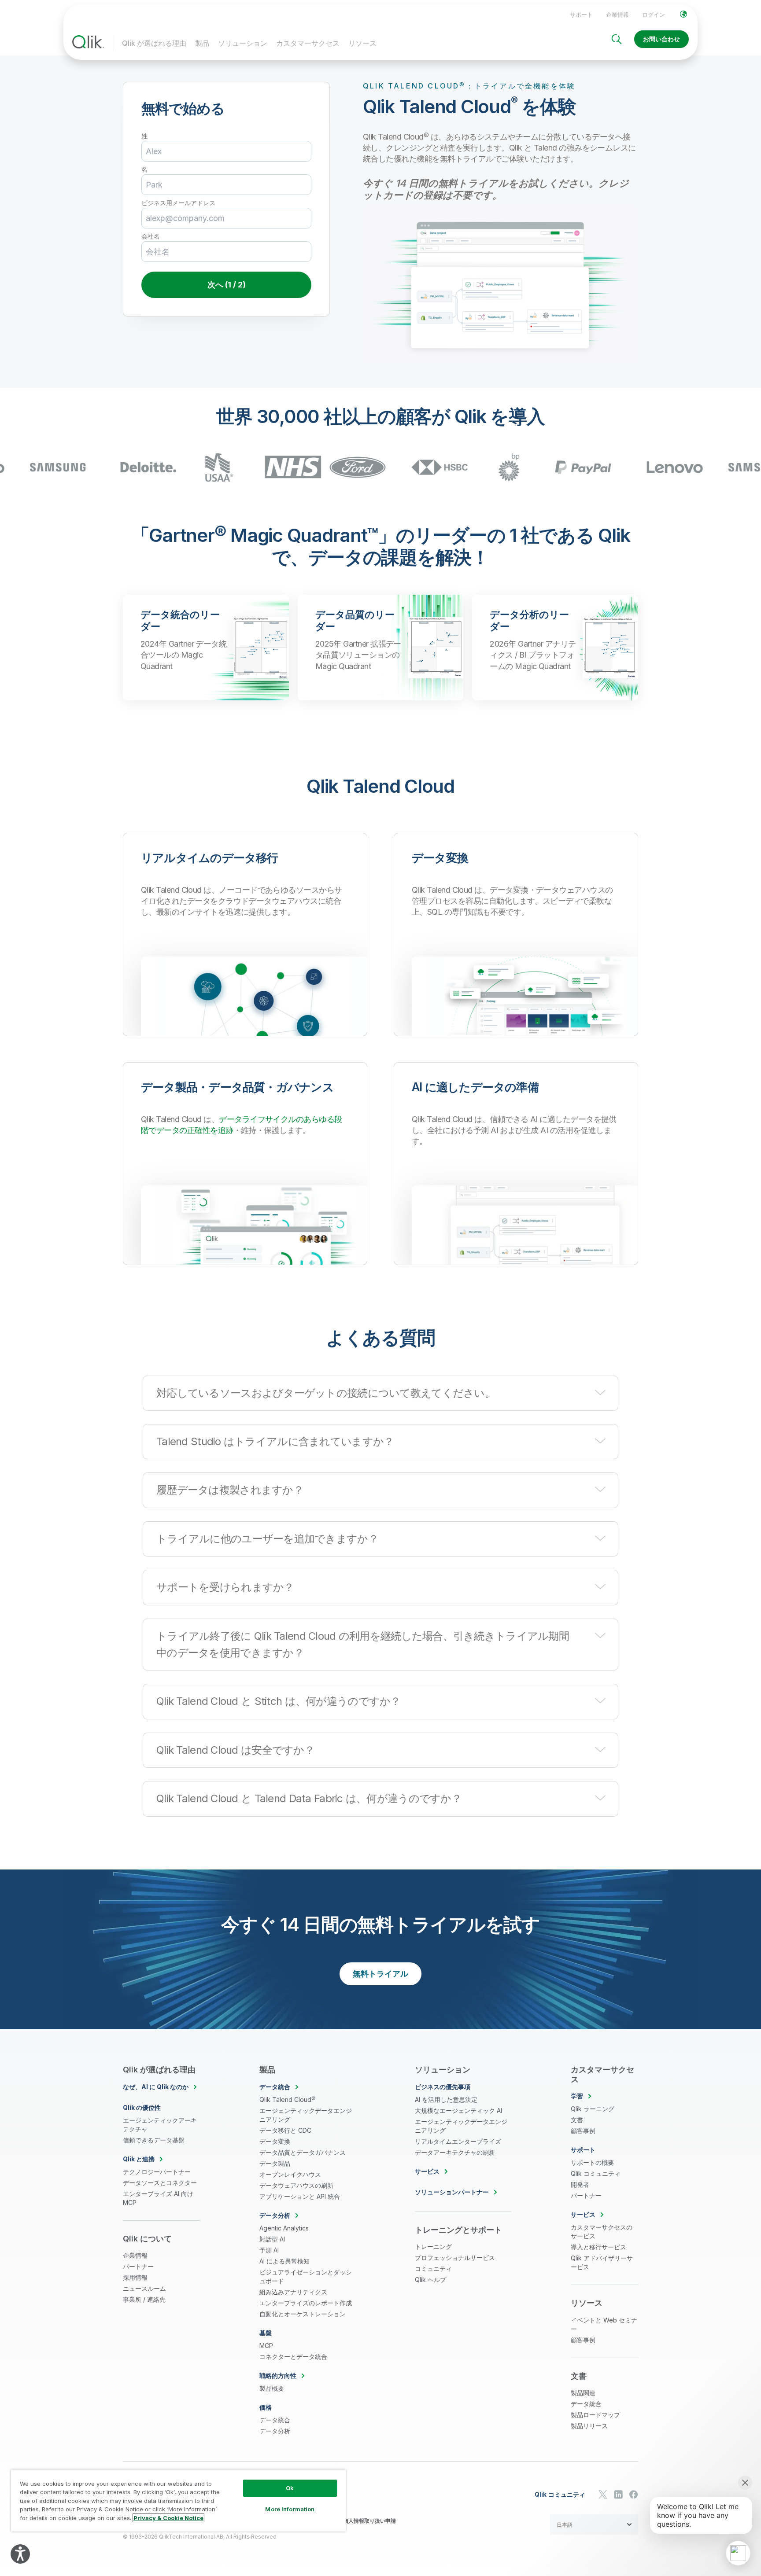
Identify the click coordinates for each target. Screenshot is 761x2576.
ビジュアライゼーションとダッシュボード (306, 2276)
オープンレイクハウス (290, 2174)
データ (275, 2087)
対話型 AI (272, 2239)
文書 (577, 2120)
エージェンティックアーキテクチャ (160, 2125)
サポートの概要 (592, 2162)
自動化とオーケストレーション (303, 2314)
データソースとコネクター (160, 2183)
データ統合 (275, 2420)
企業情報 (617, 15)
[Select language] (683, 14)
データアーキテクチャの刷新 (455, 2152)
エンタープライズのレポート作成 (306, 2303)
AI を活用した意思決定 (446, 2099)
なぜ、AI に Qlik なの (156, 2087)
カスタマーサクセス (308, 43)
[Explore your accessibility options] (20, 2554)
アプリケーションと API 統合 (300, 2196)
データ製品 (275, 2163)
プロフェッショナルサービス (455, 2258)
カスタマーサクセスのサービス (602, 2232)
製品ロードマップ (595, 2415)
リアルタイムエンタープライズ (458, 2141)
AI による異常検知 (284, 2261)
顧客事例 (583, 2131)
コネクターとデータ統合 (293, 2357)
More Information (290, 2509)
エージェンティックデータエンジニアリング (306, 2115)
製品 (202, 43)
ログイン (654, 15)
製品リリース (589, 2426)
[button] (380, 1393)
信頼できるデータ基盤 (154, 2140)
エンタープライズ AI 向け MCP (158, 2198)
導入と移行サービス (598, 2247)
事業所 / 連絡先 (144, 2299)
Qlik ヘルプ (430, 2280)
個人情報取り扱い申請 (369, 2521)
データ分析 (275, 2431)
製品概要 (272, 2388)
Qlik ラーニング (593, 2109)
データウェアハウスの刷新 (296, 2185)
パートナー (138, 2266)
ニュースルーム (144, 2288)
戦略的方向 (278, 2375)
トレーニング (433, 2247)
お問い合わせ (661, 39)
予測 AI (269, 2250)
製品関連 (583, 2393)
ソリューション (243, 43)
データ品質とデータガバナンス (303, 2152)
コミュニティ (433, 2269)
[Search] (617, 39)
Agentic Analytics (284, 2228)
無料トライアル (380, 1974)
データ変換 (275, 2141)
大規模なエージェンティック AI (458, 2110)
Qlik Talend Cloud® (287, 2099)
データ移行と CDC (285, 2130)
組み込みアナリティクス (293, 2292)
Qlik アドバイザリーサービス (602, 2262)
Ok (290, 2488)
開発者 (580, 2184)
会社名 (151, 236)
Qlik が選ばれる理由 (154, 43)
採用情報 (135, 2277)
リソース (362, 43)
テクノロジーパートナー (157, 2172)
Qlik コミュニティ (596, 2173)
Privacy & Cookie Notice (168, 2518)
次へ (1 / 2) (227, 285)
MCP (266, 2346)
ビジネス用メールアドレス (178, 203)
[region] (178, 2501)
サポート (581, 15)
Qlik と (139, 2159)
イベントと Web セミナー (604, 2324)
